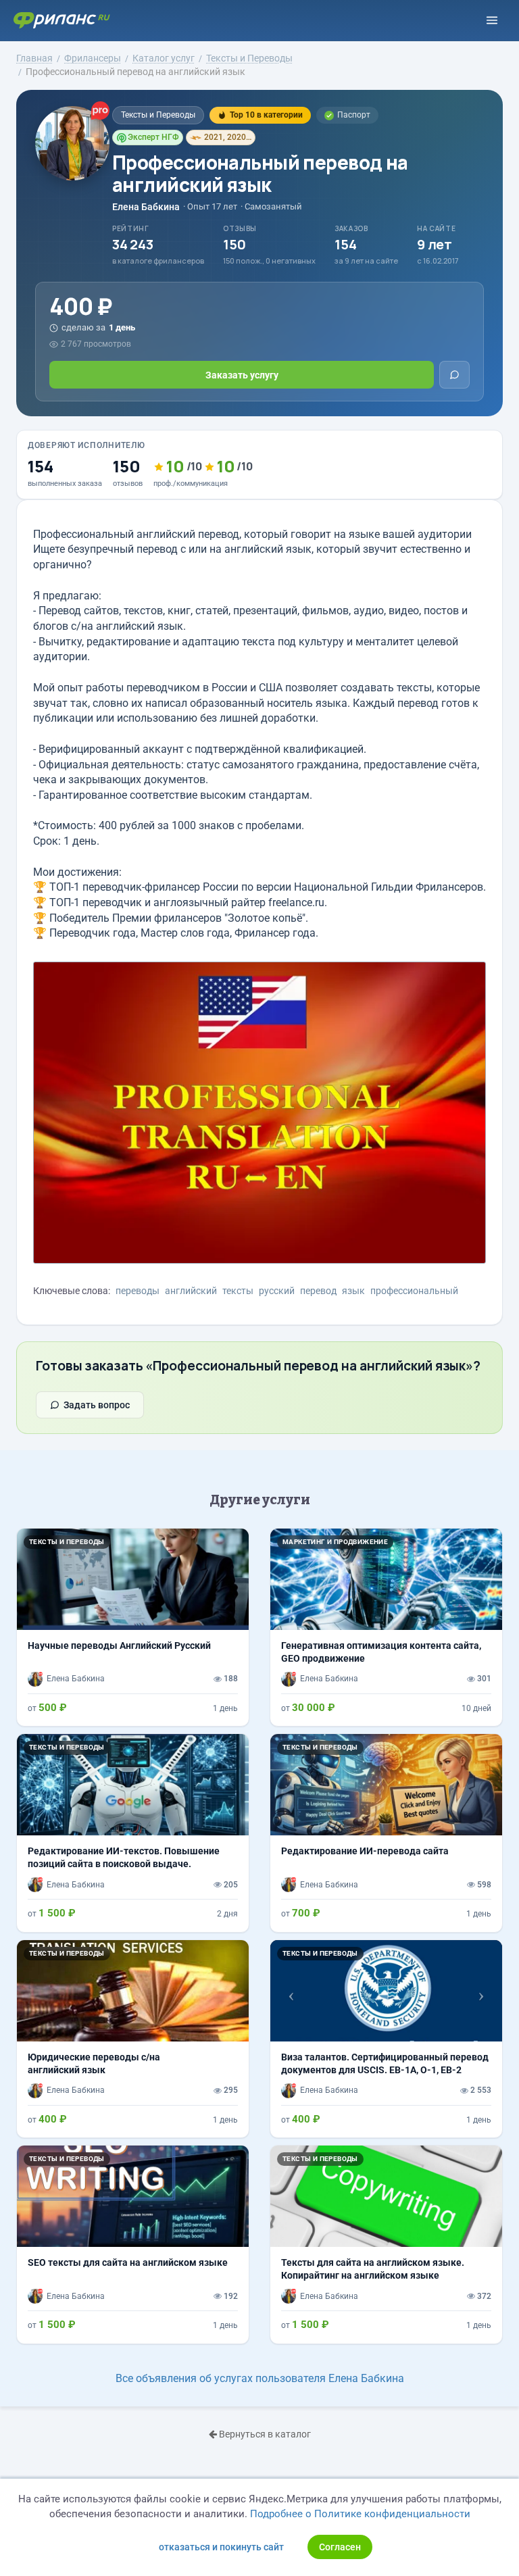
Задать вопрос (97, 1405)
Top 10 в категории (266, 115)
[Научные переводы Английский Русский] (133, 1627)
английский (191, 1291)
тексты (238, 1291)
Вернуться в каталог (264, 2434)
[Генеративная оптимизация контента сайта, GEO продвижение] (386, 1627)
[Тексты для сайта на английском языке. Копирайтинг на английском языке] (386, 2244)
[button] (288, 1991)
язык (353, 1291)
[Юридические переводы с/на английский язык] (133, 2039)
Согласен (340, 2547)
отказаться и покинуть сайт (221, 2547)
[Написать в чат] (454, 375)
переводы (138, 1291)
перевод (318, 1291)
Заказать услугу (242, 375)
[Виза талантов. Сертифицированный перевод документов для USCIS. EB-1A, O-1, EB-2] (386, 2039)
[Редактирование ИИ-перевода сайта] (386, 1833)
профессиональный (414, 1291)
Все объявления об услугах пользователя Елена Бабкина (260, 2378)
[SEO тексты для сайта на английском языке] (133, 2244)
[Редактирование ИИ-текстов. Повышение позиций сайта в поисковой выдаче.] (133, 1833)
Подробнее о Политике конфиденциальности (360, 2514)
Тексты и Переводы (158, 115)
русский (277, 1291)
